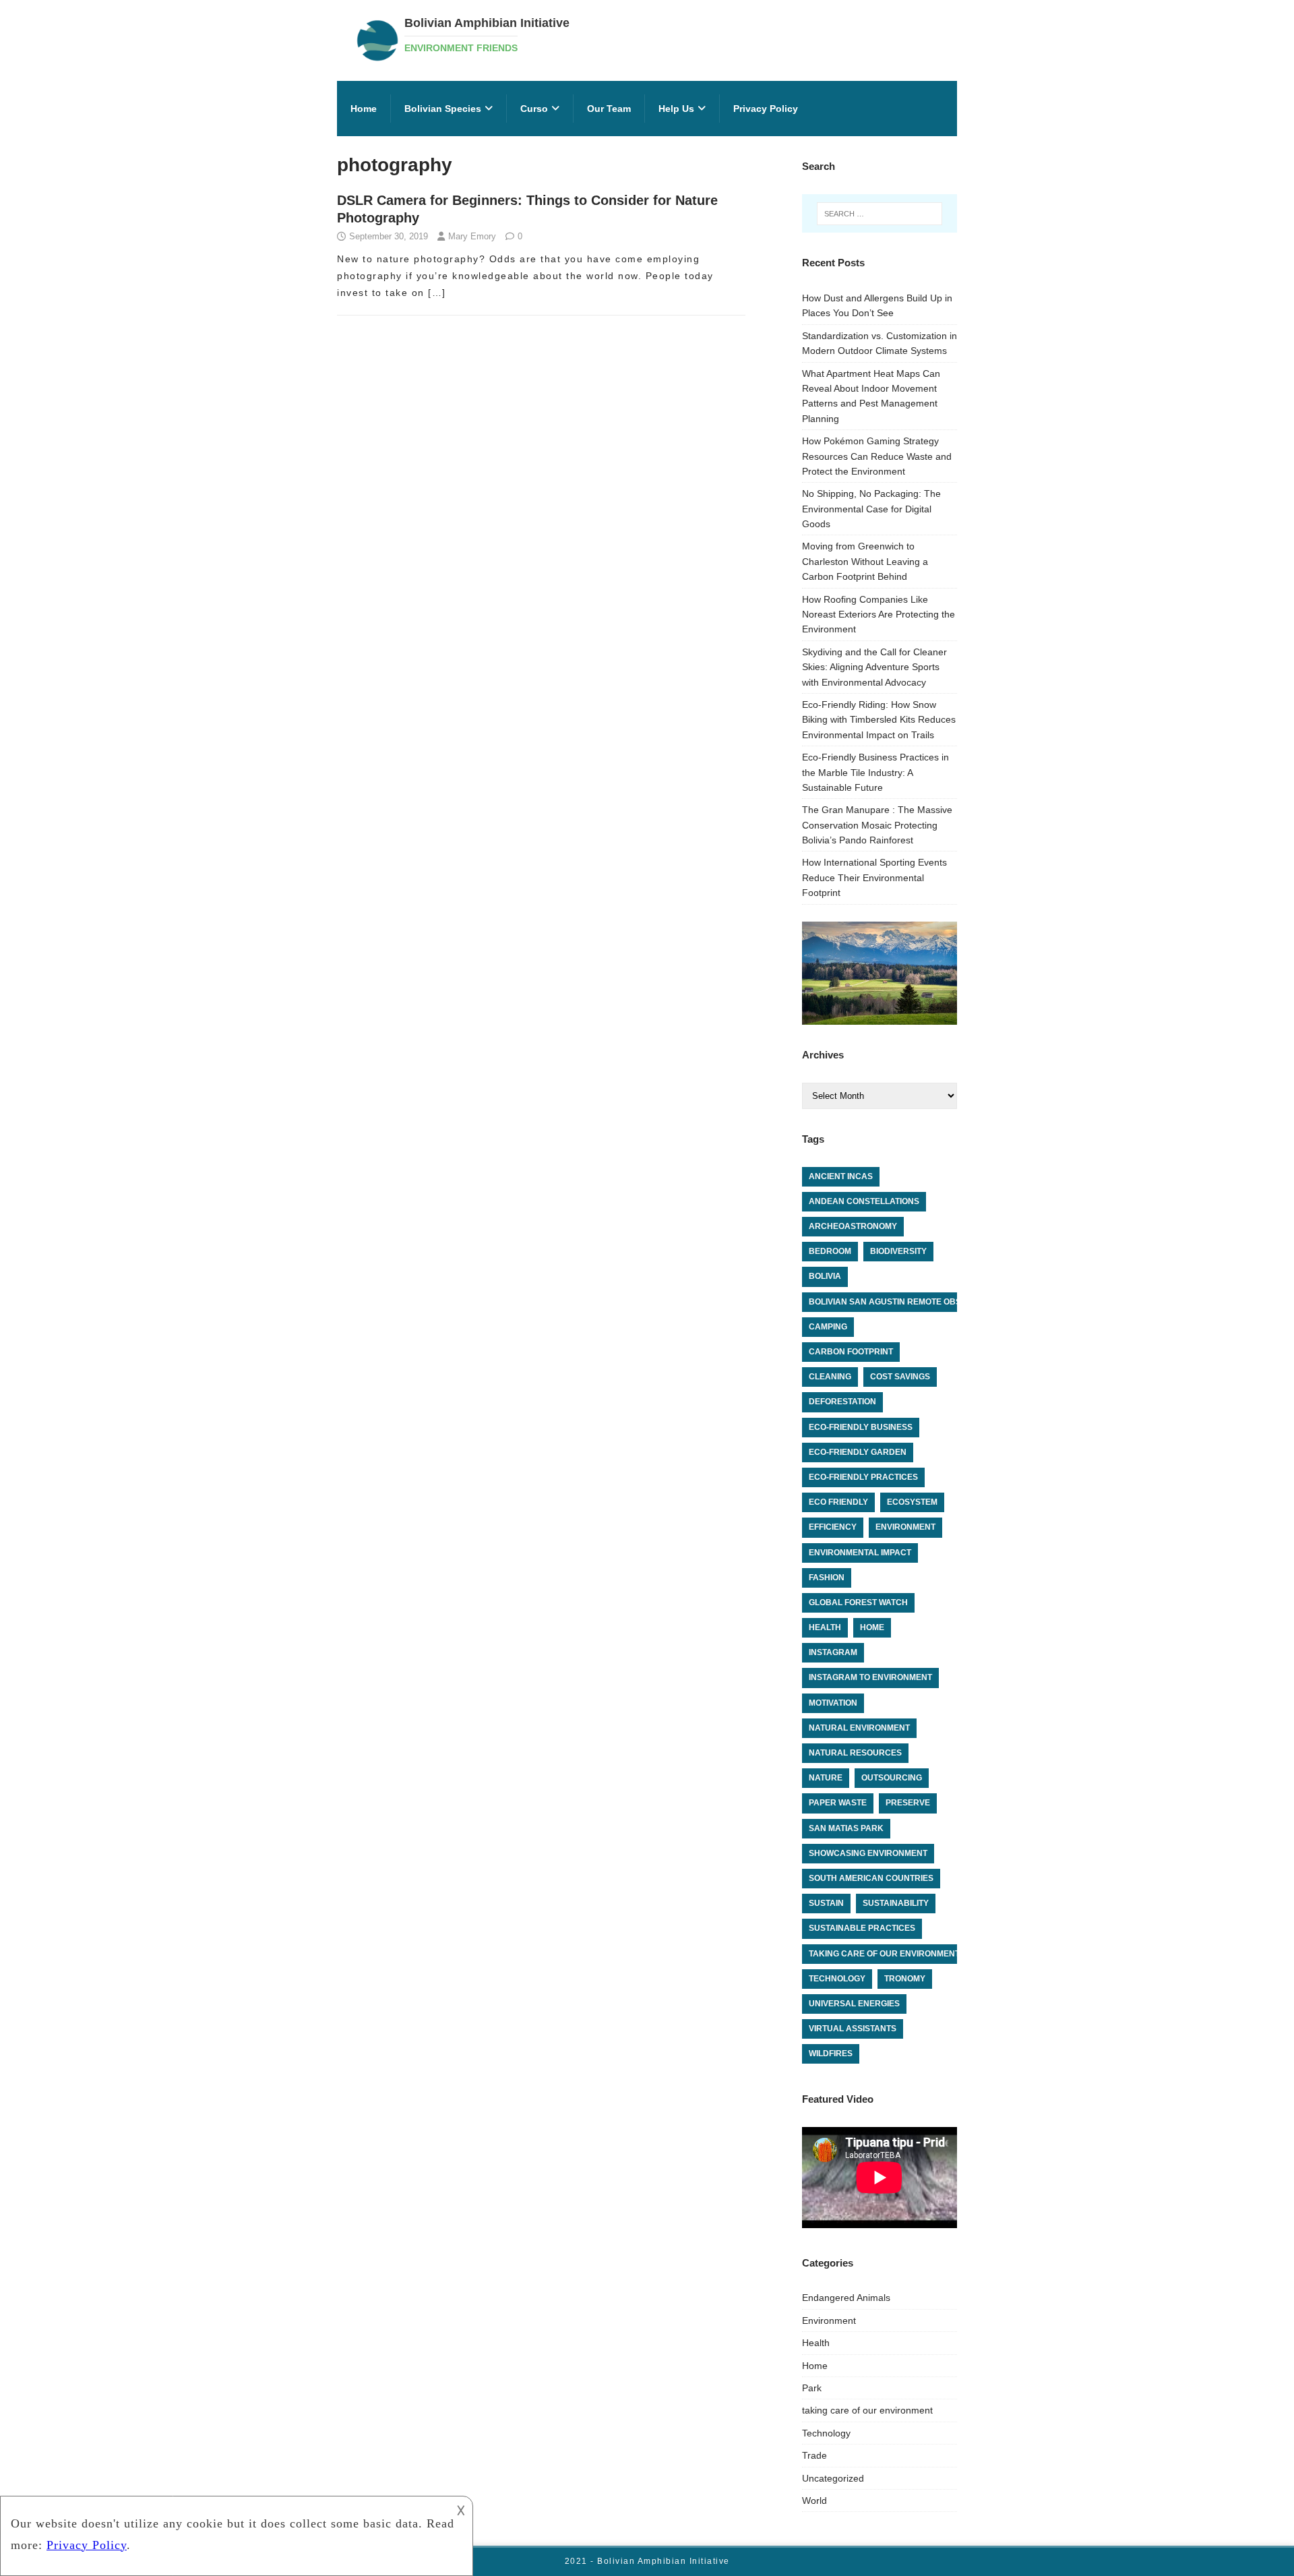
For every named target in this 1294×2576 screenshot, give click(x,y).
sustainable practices (862, 1928)
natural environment (859, 1728)
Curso (534, 109)
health (825, 1627)
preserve (908, 1803)
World (814, 2500)
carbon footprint (851, 1352)
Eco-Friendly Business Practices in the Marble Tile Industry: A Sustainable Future (875, 772)
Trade (814, 2455)
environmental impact (860, 1553)
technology (837, 1979)
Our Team (609, 109)
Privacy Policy (766, 109)
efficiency (833, 1527)
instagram (833, 1652)
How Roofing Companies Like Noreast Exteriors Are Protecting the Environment (879, 615)
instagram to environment (870, 1677)
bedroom (830, 1251)
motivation (833, 1703)
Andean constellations (864, 1201)
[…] (437, 293)
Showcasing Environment (868, 1853)
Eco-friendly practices (863, 1477)
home (872, 1627)
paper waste (838, 1803)
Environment (829, 2320)
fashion (827, 1578)
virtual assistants (853, 2029)
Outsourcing (892, 1778)
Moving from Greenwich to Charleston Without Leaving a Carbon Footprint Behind (865, 561)
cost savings (900, 1377)
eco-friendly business (861, 1427)
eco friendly (838, 1502)
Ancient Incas (841, 1176)
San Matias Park (846, 1828)
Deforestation (842, 1402)
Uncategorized (833, 2478)
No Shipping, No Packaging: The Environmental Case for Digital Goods (871, 509)
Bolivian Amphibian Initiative (664, 2561)
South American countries (871, 1878)
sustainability (896, 1903)
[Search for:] (880, 214)
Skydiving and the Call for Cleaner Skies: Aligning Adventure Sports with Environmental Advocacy (874, 667)
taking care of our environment (884, 1954)
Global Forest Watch (858, 1602)
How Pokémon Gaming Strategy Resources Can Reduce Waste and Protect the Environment (877, 456)
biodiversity (898, 1251)
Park (812, 2388)
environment (905, 1527)
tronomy (905, 1979)
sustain (826, 1903)
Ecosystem (912, 1502)
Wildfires (831, 2054)
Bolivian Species (443, 109)
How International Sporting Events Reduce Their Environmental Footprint (874, 877)
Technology (826, 2433)
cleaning (830, 1377)
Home (364, 109)
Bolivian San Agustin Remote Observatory (907, 1302)
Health (816, 2343)
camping (828, 1327)
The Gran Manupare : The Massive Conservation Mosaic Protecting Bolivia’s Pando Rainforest (877, 825)
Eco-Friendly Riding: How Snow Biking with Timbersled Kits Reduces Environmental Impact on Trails (879, 720)
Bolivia (825, 1276)
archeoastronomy (853, 1226)
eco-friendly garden (858, 1452)
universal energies (854, 2004)
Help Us (676, 109)
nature (826, 1778)
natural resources (855, 1753)
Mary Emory (472, 236)
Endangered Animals (846, 2298)
